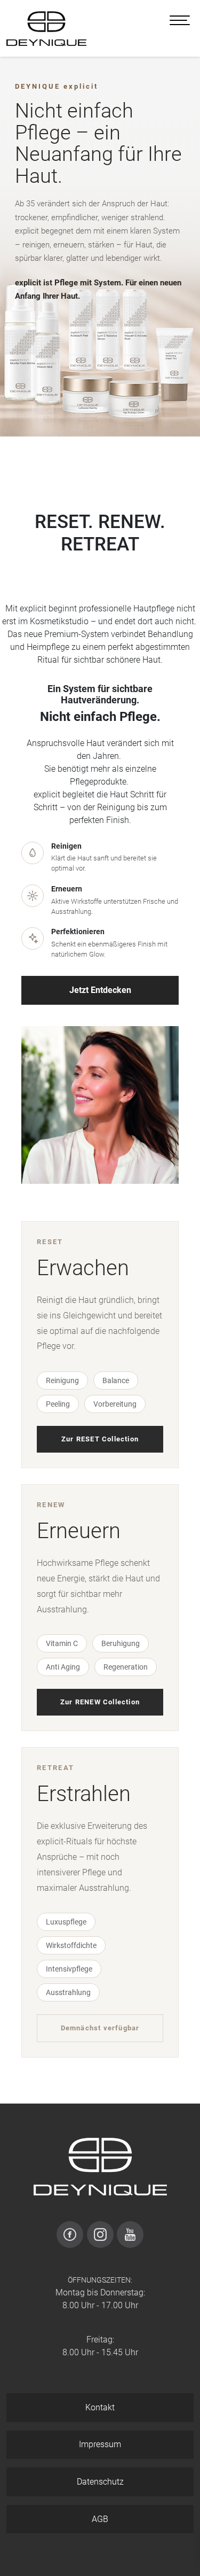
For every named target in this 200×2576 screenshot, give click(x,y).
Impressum (100, 2444)
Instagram (100, 2234)
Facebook (70, 2234)
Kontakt (100, 2407)
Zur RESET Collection (100, 1439)
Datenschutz (100, 2482)
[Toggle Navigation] (180, 20)
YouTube (130, 2234)
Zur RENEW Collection (100, 1702)
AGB (100, 2519)
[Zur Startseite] (46, 28)
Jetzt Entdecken (100, 990)
